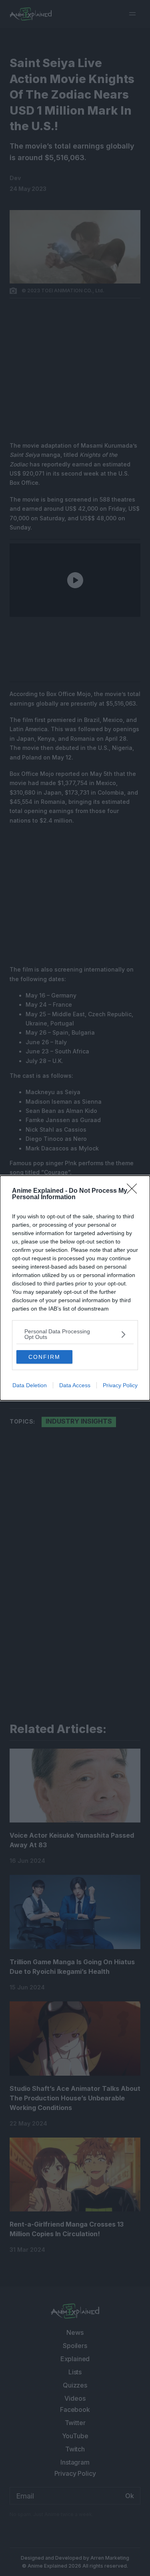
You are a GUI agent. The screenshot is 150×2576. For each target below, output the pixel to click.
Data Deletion (30, 1385)
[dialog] (75, 1288)
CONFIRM (44, 1357)
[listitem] (75, 1334)
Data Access (75, 1385)
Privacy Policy (120, 1385)
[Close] (134, 1191)
